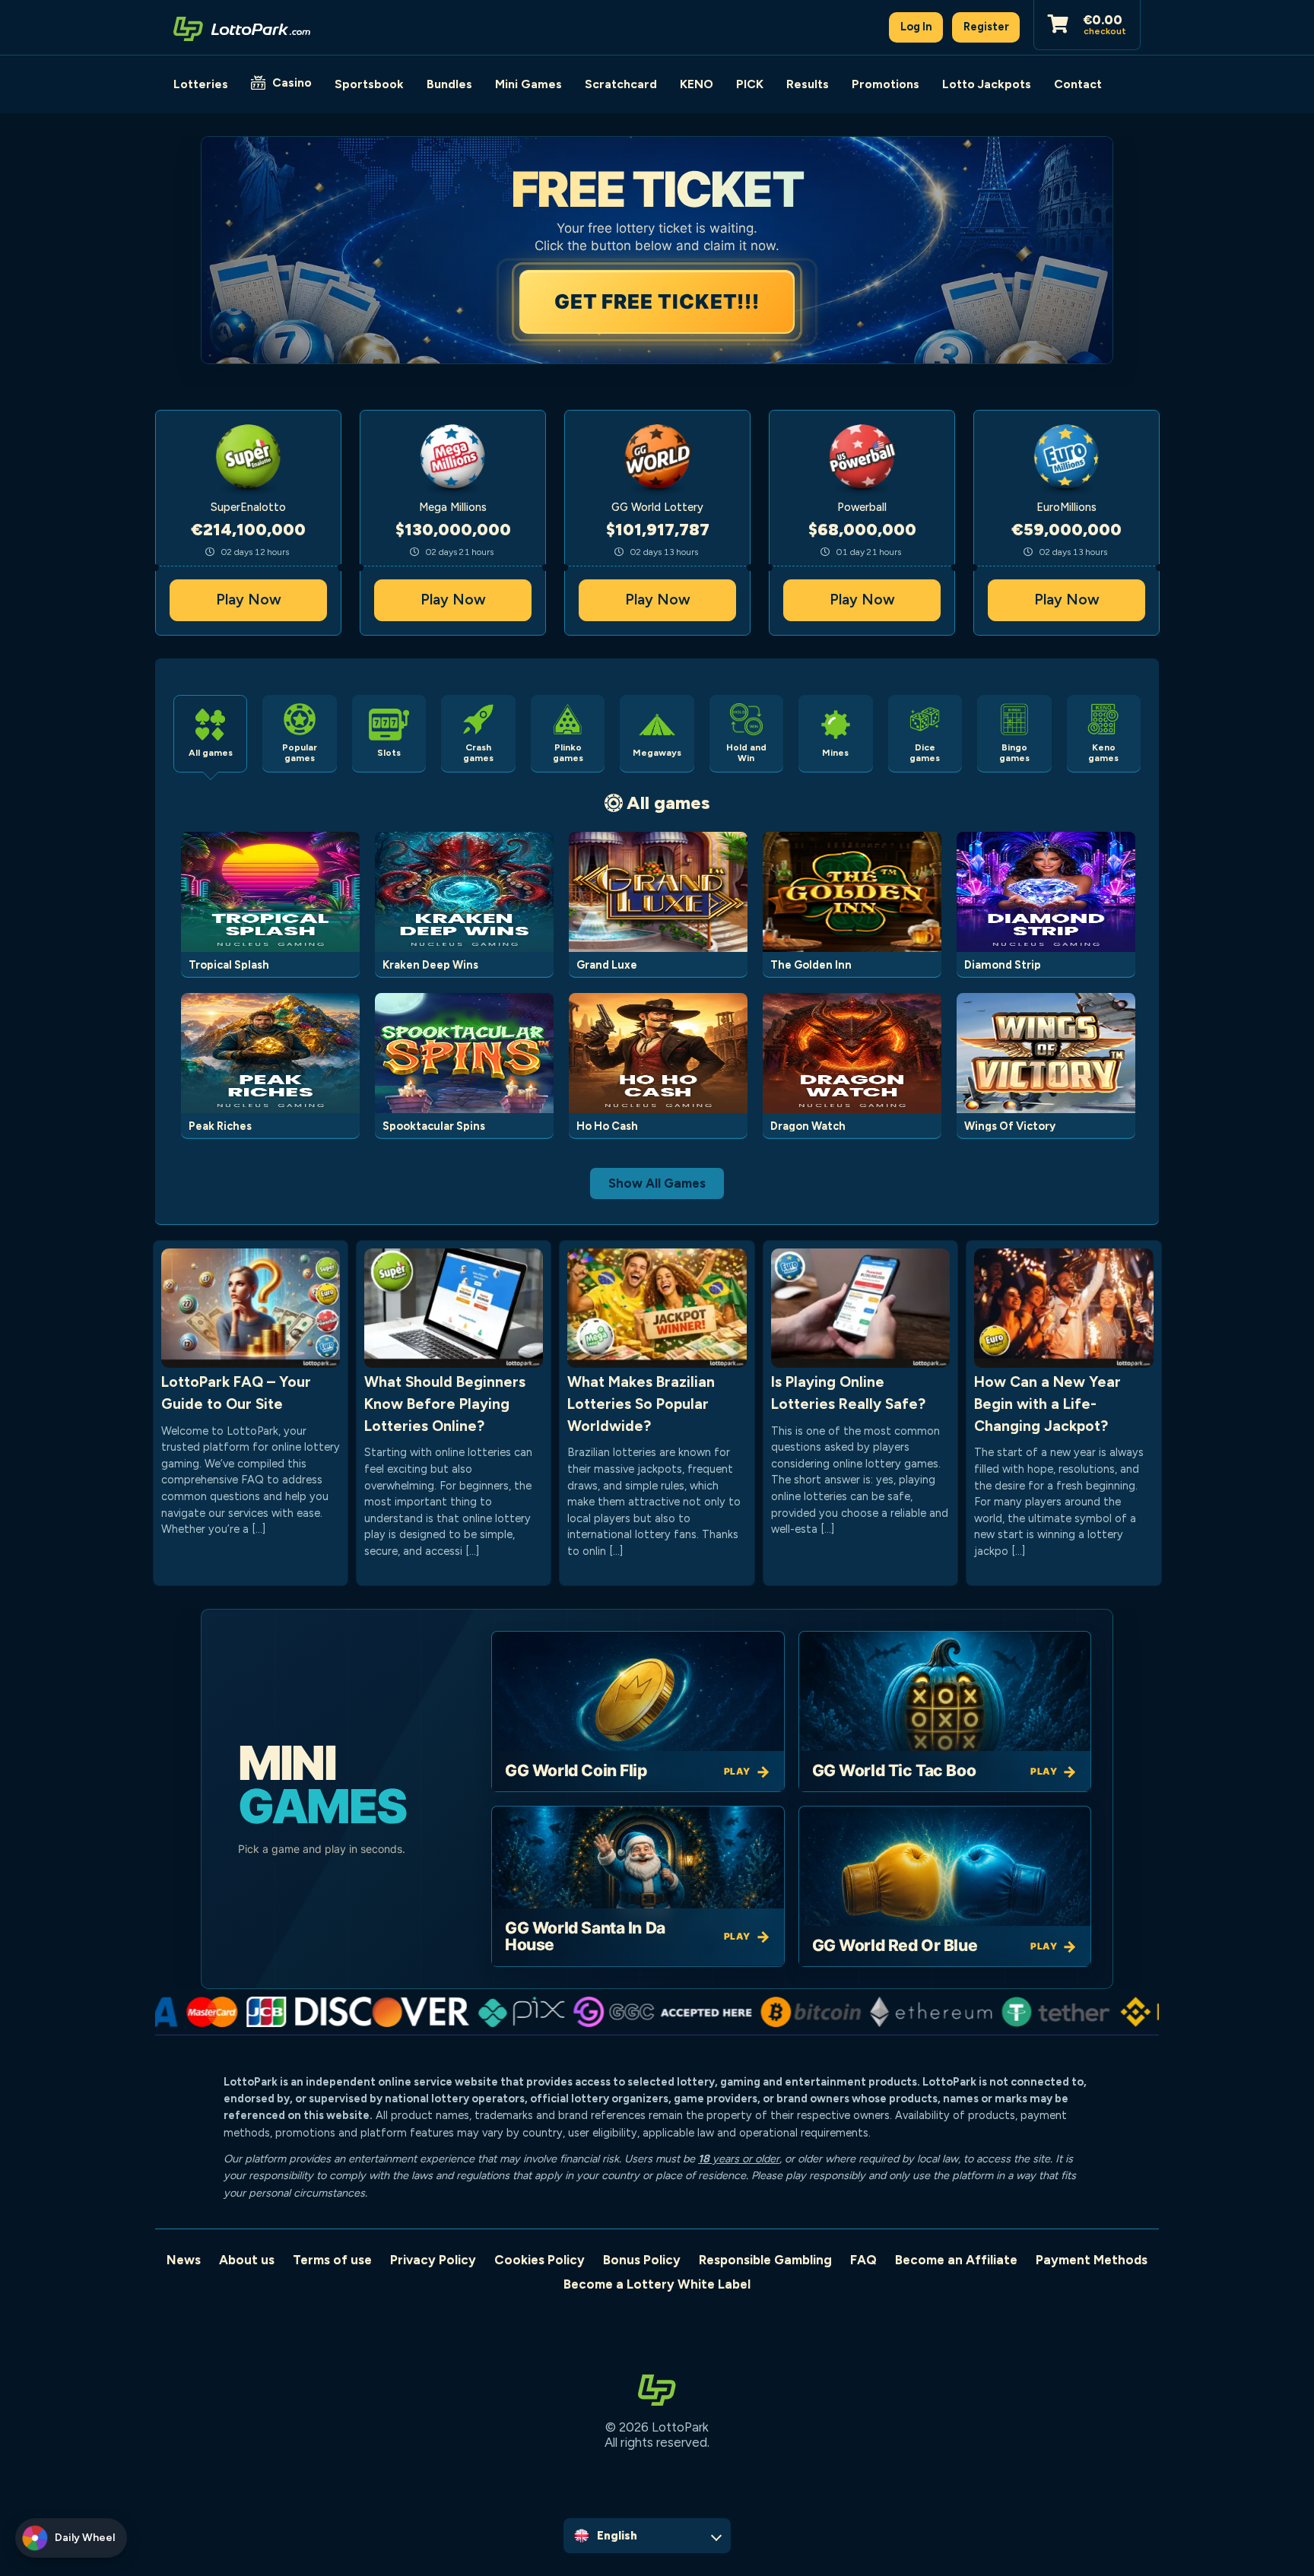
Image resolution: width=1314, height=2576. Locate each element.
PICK (750, 84)
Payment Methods (1092, 2260)
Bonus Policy (642, 2260)
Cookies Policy (540, 2260)
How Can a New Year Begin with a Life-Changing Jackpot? (1047, 1404)
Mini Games (528, 84)
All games (668, 803)
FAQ (863, 2260)
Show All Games (657, 1183)
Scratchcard (621, 84)
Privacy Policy (433, 2260)
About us (247, 2260)
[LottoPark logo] (242, 27)
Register (986, 27)
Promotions (886, 84)
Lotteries (201, 84)
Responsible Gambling (765, 2260)
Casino (292, 82)
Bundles (449, 84)
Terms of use (332, 2260)
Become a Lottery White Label (657, 2284)
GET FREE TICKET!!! (657, 301)
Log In (916, 27)
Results (808, 84)
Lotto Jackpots (987, 84)
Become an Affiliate (956, 2260)
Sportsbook (369, 84)
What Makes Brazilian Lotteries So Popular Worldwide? (641, 1404)
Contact (1078, 84)
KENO (697, 84)
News (184, 2260)
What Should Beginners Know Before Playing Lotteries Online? (445, 1404)
